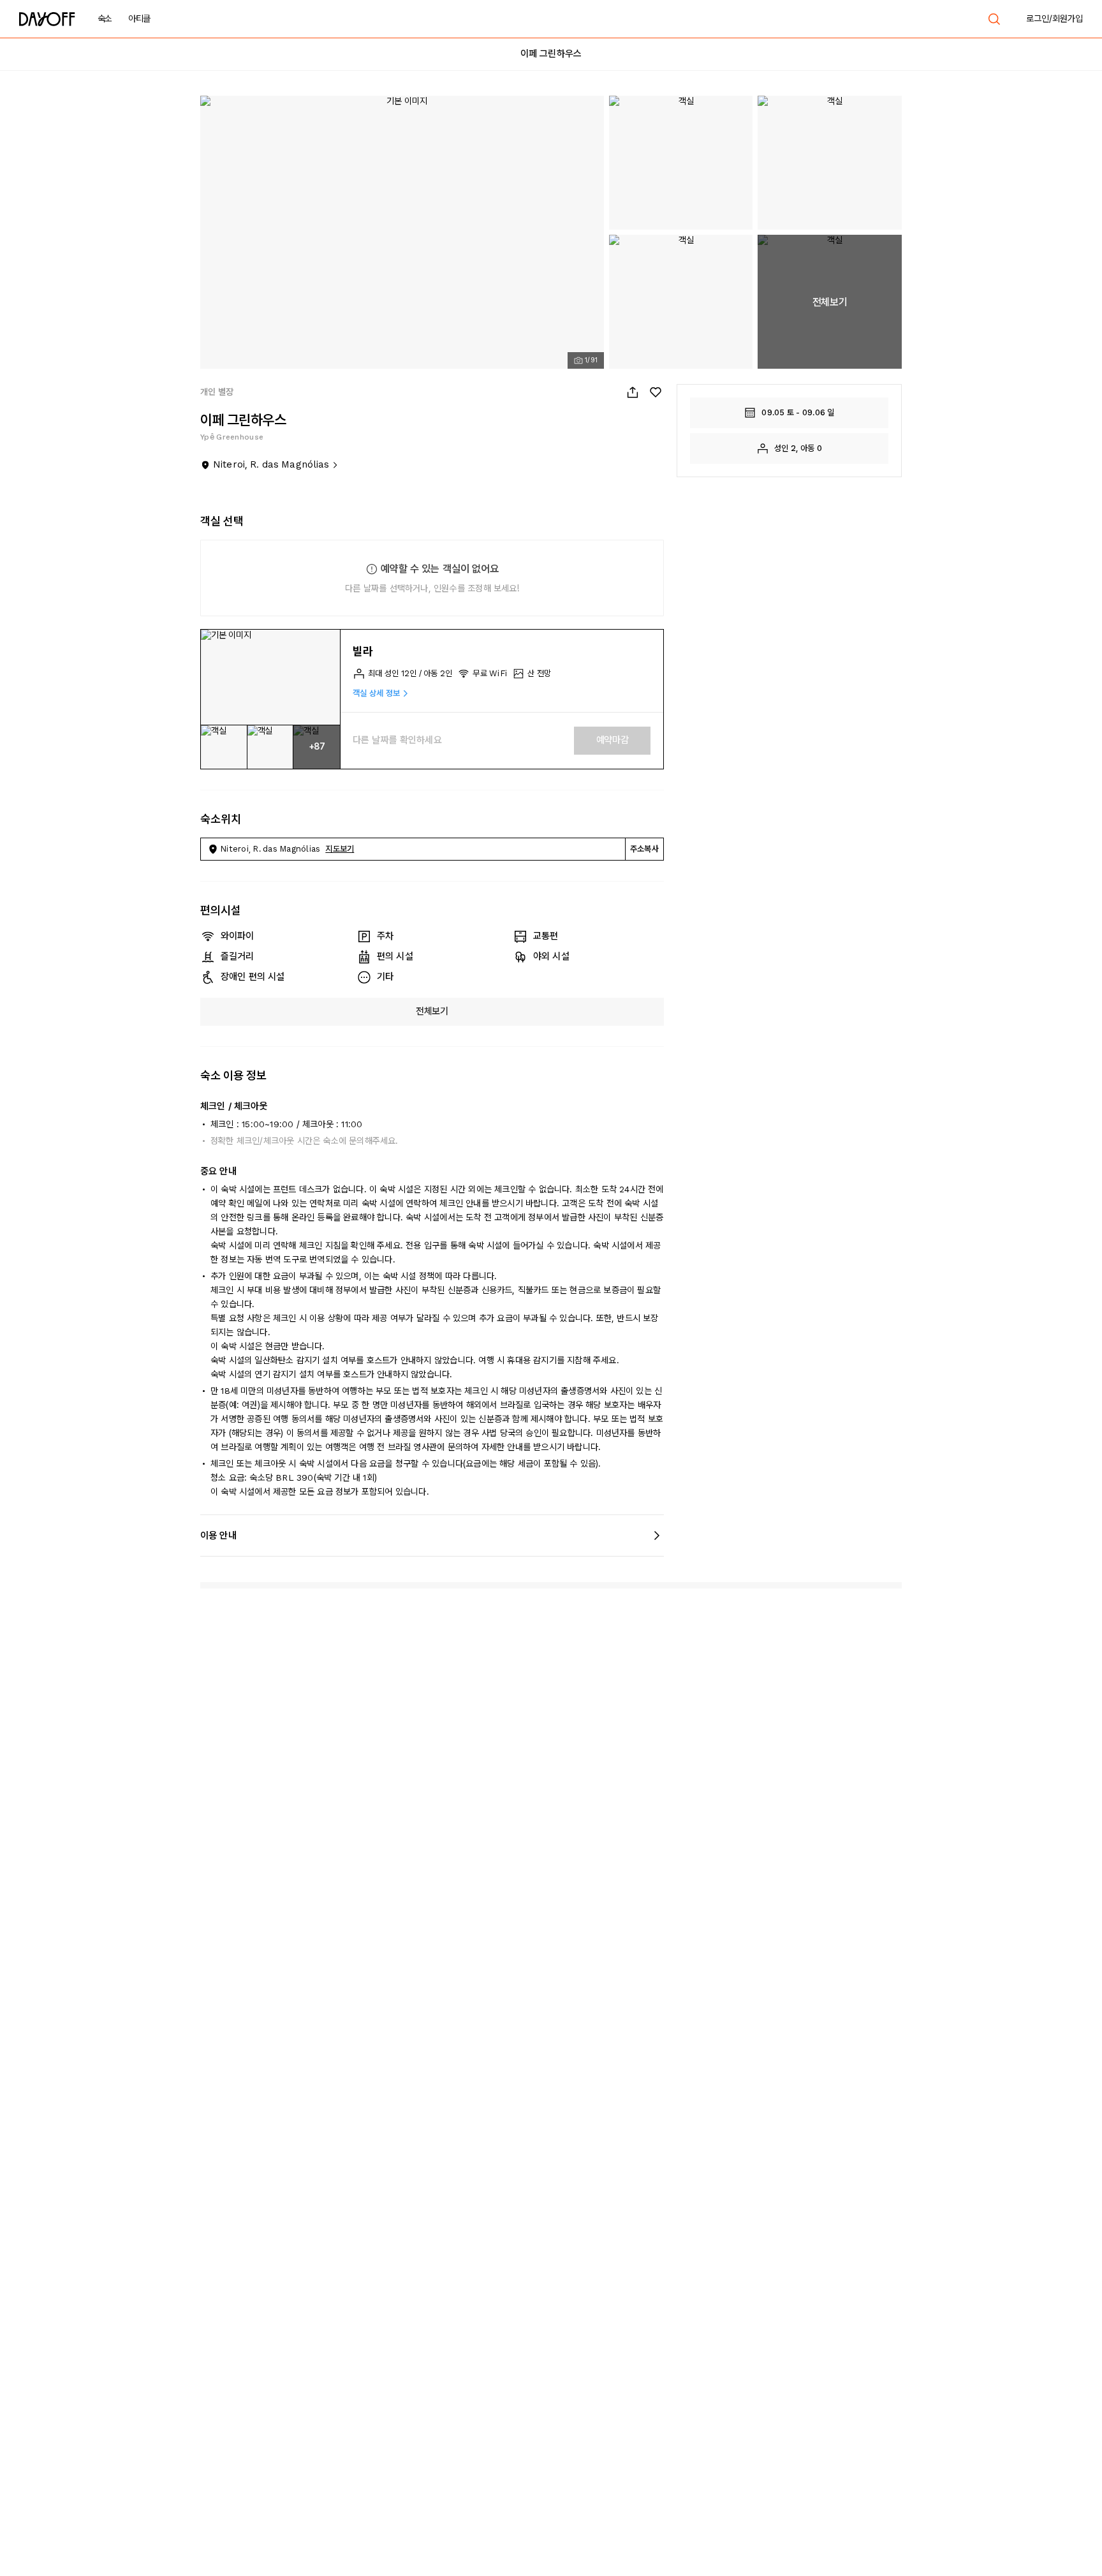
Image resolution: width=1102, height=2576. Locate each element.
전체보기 (432, 1011)
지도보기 (340, 849)
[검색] (994, 19)
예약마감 (613, 740)
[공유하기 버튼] (633, 392)
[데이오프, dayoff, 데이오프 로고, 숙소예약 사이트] (47, 19)
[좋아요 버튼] (656, 392)
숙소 (105, 19)
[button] (270, 677)
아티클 (139, 19)
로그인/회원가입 (1054, 19)
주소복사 (644, 849)
